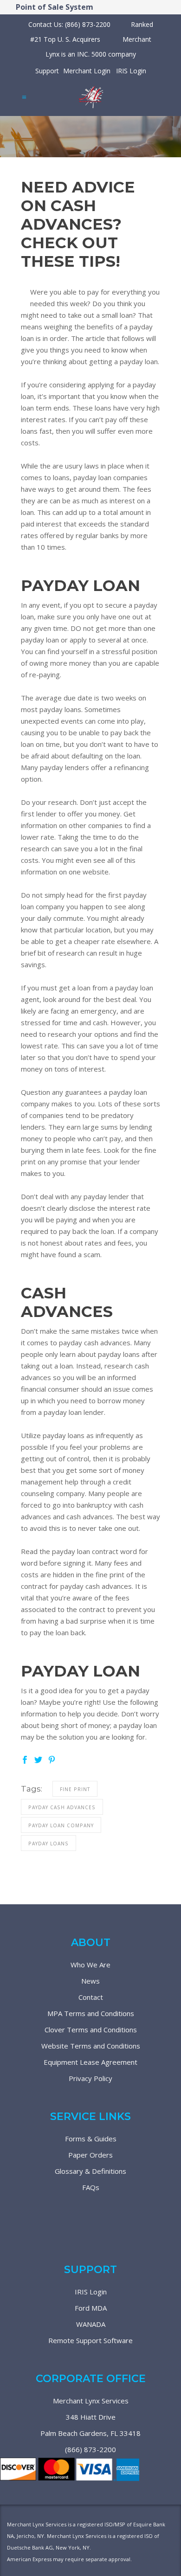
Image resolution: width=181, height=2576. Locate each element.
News (90, 1981)
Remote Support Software (90, 2340)
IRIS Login (131, 71)
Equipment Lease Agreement (90, 2062)
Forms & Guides (91, 2139)
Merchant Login (87, 71)
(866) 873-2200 (90, 2449)
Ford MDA (91, 2308)
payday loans (48, 1844)
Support (47, 71)
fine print (75, 1789)
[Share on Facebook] (25, 1759)
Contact (91, 1997)
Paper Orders (90, 2155)
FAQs (91, 2187)
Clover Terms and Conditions (91, 2030)
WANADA (91, 2324)
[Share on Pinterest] (52, 1759)
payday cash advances (62, 1807)
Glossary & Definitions (90, 2171)
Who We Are (90, 1965)
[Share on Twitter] (38, 1759)
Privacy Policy (90, 2078)
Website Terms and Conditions (91, 2046)
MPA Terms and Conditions (91, 2013)
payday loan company (61, 1825)
